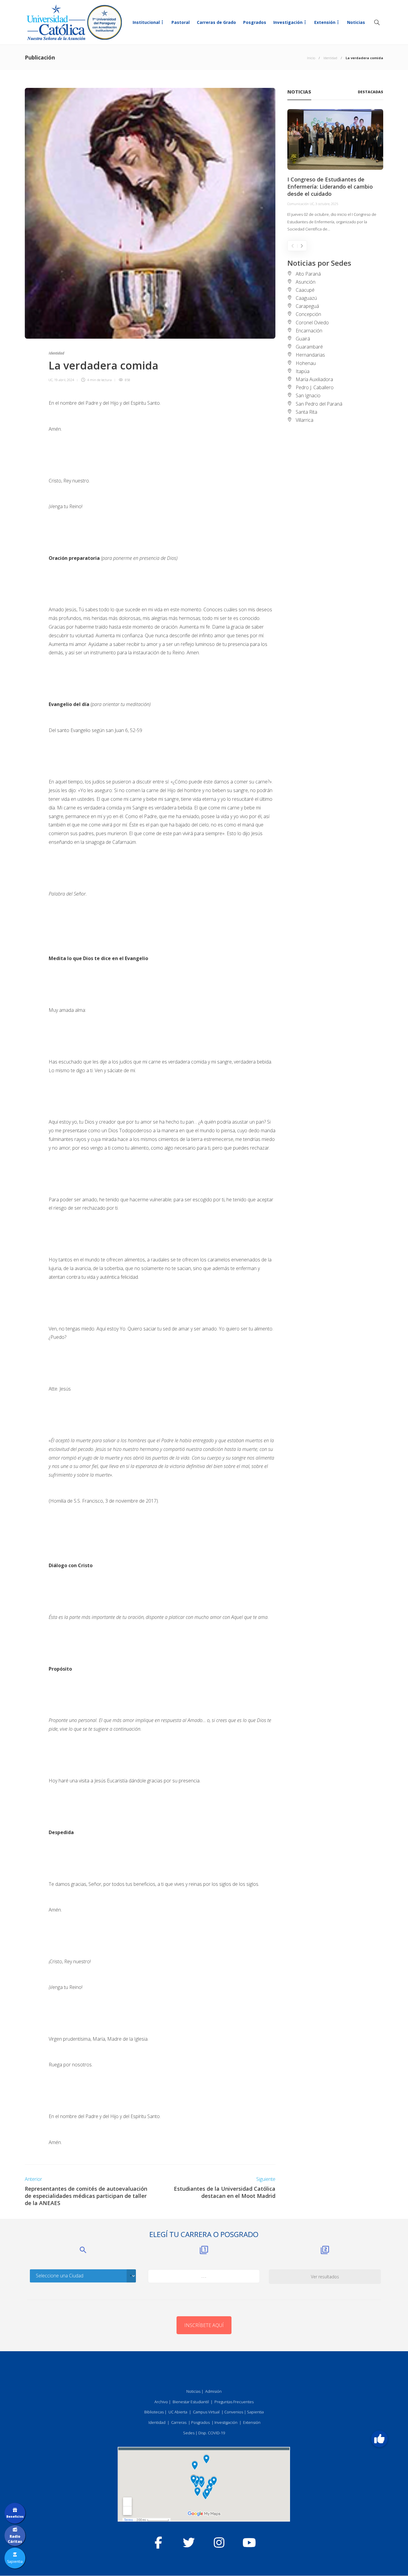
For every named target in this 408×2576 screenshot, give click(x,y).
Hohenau (306, 363)
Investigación (288, 22)
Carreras (179, 2422)
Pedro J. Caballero (315, 387)
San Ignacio (308, 395)
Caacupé (305, 290)
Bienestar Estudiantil (191, 2402)
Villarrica (305, 420)
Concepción (308, 314)
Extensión (325, 22)
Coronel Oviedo (312, 323)
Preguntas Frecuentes (234, 2402)
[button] (379, 2439)
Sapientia (255, 2412)
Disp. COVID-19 (212, 2433)
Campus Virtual (206, 2412)
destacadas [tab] (371, 92)
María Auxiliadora (314, 379)
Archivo (161, 2402)
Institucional (146, 22)
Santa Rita (306, 412)
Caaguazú (306, 298)
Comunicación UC (301, 204)
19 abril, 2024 (64, 380)
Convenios (234, 2412)
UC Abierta (178, 2412)
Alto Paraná (308, 274)
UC (50, 380)
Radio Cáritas (15, 2539)
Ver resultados (325, 2277)
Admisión (213, 2391)
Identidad (330, 58)
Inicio (311, 58)
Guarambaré (309, 347)
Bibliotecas (154, 2412)
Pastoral (181, 22)
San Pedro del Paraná (319, 404)
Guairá (303, 339)
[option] (335, 171)
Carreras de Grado (216, 22)
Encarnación (309, 331)
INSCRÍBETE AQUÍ (204, 2325)
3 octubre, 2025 (327, 204)
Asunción (306, 282)
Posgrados (255, 22)
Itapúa (303, 371)
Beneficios (15, 2517)
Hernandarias (310, 355)
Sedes (189, 2433)
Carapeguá (307, 306)
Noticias (356, 22)
